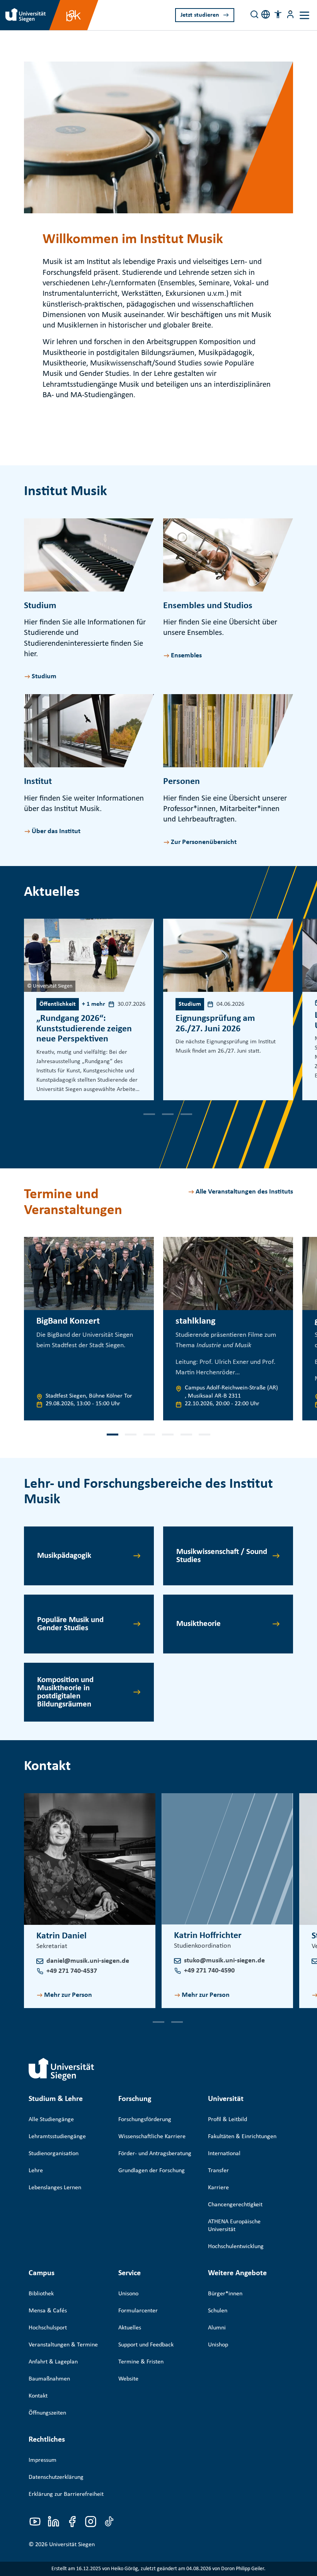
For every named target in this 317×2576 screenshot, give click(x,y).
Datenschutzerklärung (56, 2477)
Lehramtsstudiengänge (57, 2137)
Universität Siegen (72, 2545)
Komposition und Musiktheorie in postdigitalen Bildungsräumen (65, 1692)
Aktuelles (130, 2328)
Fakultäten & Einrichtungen (242, 2137)
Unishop (218, 2345)
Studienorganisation (54, 2154)
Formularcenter (138, 2311)
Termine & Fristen (141, 2362)
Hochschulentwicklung (236, 2247)
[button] (278, 14)
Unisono (128, 2294)
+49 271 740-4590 (209, 1971)
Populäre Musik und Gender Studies (70, 1624)
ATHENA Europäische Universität (234, 2226)
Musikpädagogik (64, 1556)
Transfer (218, 2171)
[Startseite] (61, 2069)
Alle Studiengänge (51, 2120)
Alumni (217, 2328)
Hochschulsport (48, 2328)
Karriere (218, 2188)
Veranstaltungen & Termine (63, 2345)
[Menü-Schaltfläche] (290, 14)
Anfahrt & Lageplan (53, 2362)
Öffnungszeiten (47, 2413)
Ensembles (186, 656)
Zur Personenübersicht (204, 842)
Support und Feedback (146, 2345)
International (224, 2154)
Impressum (43, 2460)
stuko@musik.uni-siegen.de (224, 1961)
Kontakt (38, 2396)
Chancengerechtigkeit (235, 2205)
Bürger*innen (225, 2294)
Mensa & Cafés (48, 2311)
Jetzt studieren (200, 15)
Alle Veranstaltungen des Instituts (244, 1192)
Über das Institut (56, 831)
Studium (44, 677)
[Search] (254, 14)
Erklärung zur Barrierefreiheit (66, 2494)
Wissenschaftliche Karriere (152, 2137)
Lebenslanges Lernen (55, 2188)
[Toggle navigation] (304, 15)
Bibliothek (41, 2294)
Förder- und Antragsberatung (155, 2154)
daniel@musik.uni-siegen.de (88, 1961)
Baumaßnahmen (49, 2379)
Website (128, 2379)
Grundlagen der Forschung (152, 2171)
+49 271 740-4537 (72, 1971)
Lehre (36, 2171)
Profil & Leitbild (228, 2120)
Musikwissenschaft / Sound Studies (222, 1556)
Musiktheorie (199, 1624)
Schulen (218, 2311)
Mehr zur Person (68, 1995)
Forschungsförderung (145, 2120)
